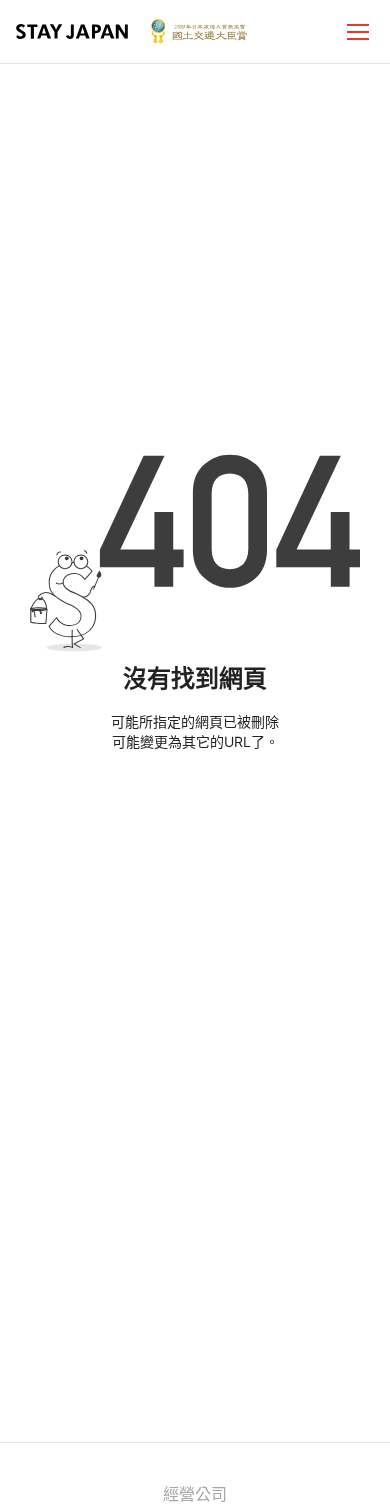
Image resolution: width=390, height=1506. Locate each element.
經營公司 (195, 1494)
